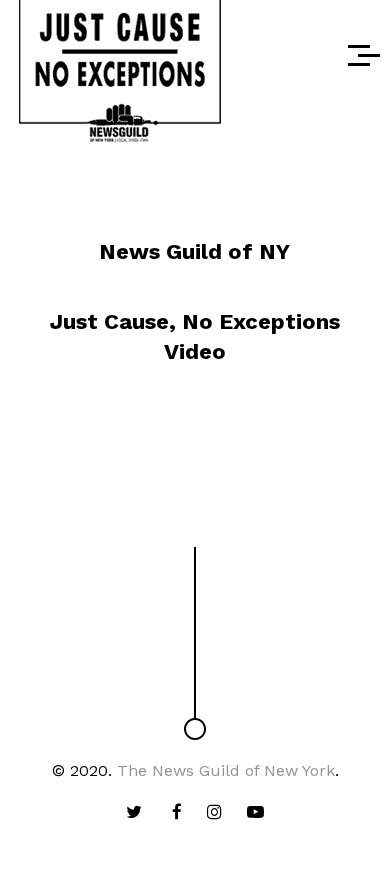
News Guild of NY (194, 251)
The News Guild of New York (226, 770)
